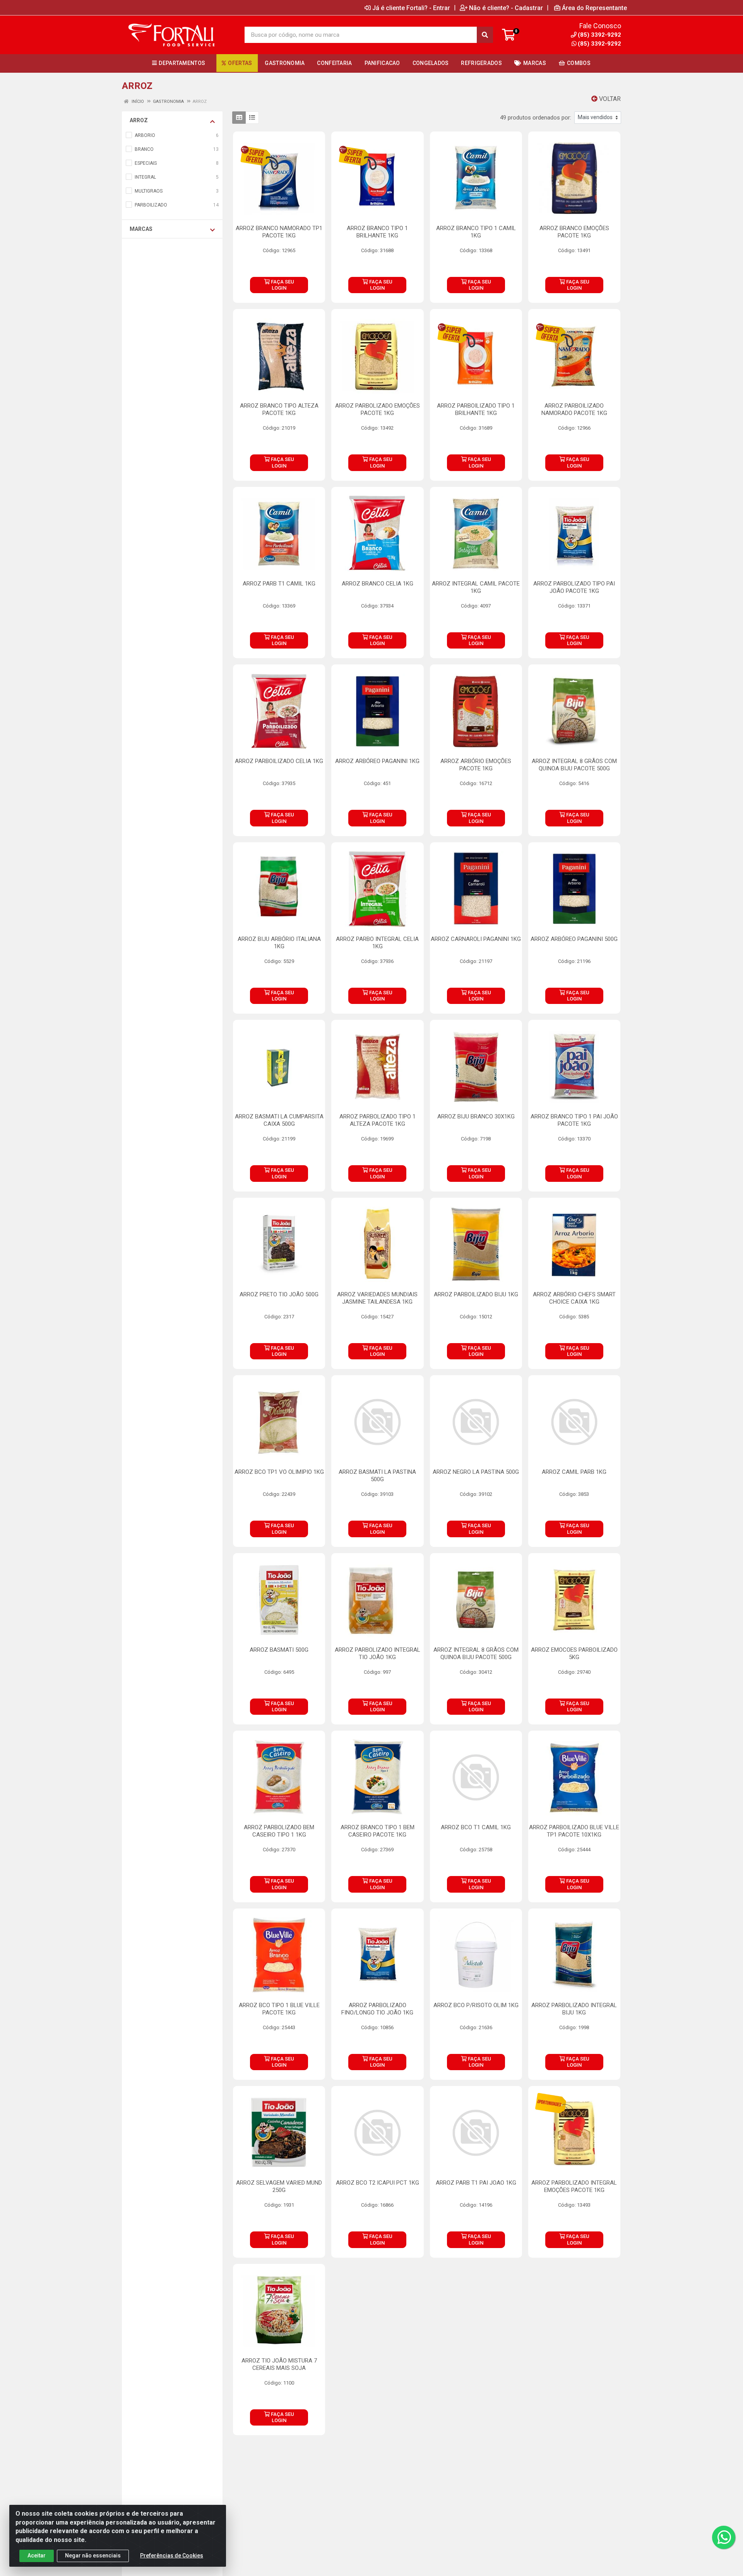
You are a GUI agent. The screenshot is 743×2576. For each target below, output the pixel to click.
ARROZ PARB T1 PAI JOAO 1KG (476, 2183)
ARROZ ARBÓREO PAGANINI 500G (574, 939)
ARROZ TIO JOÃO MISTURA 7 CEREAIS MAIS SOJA (279, 2364)
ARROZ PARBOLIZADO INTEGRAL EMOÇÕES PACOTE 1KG (574, 2186)
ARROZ (139, 120)
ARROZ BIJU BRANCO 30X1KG (476, 1116)
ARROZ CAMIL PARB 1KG (574, 1472)
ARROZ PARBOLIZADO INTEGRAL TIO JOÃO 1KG (377, 1653)
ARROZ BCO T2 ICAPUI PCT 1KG (377, 2183)
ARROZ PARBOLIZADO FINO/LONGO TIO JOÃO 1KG (377, 2009)
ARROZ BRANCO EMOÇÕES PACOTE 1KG (574, 232)
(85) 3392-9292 (599, 44)
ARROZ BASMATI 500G (279, 1650)
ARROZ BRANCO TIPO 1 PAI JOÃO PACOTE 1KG (574, 1120)
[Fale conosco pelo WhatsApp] (724, 2537)
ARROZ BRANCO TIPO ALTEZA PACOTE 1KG (279, 409)
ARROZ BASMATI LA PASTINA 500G (377, 1476)
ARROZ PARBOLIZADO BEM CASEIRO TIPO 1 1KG (279, 1831)
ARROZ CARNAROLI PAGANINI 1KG (476, 939)
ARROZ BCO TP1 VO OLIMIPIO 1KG (279, 1472)
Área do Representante (594, 8)
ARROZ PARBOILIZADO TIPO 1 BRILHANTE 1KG (476, 409)
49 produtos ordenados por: (536, 118)
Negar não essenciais (93, 2556)
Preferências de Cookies (172, 2556)
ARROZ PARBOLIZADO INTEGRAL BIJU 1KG (574, 2009)
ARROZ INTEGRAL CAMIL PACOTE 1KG (476, 587)
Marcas (141, 229)
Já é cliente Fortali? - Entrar (411, 8)
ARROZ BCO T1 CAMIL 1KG (476, 1827)
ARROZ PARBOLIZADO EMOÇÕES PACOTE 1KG (377, 409)
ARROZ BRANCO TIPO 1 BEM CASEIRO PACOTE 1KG (377, 1831)
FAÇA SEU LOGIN (282, 285)
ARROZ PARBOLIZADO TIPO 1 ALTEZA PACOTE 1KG (377, 1120)
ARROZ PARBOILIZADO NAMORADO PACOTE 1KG (574, 409)
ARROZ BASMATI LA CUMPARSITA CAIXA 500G (279, 1120)
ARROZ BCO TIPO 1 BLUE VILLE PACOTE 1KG (279, 2009)
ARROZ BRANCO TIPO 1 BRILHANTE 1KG (377, 232)
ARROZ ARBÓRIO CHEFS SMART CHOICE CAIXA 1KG (574, 1298)
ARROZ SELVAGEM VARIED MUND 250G (279, 2186)
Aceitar (37, 2556)
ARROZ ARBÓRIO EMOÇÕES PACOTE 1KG (476, 765)
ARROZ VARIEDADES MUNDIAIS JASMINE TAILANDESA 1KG (377, 1298)
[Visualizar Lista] (252, 118)
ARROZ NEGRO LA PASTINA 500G (476, 1472)
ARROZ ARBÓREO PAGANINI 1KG (377, 761)
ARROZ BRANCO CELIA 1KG (377, 584)
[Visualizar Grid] (239, 118)
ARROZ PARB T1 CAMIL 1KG (279, 584)
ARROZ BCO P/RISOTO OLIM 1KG (476, 2005)
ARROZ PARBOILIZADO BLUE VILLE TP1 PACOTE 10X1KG (574, 1831)
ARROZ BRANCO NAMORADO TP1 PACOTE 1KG (279, 232)
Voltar (609, 99)
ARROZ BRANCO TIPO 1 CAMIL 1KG (476, 232)
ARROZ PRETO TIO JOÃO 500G (279, 1294)
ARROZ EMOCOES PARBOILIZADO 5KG (574, 1653)
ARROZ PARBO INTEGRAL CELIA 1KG (377, 943)
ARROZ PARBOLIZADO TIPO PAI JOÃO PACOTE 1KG (574, 587)
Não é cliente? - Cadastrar (506, 8)
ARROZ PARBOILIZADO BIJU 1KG (476, 1294)
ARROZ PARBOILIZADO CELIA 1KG (279, 761)
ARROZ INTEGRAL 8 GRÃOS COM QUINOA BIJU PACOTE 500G (574, 765)
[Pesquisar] (485, 35)
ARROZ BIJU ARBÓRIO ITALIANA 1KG (279, 943)
